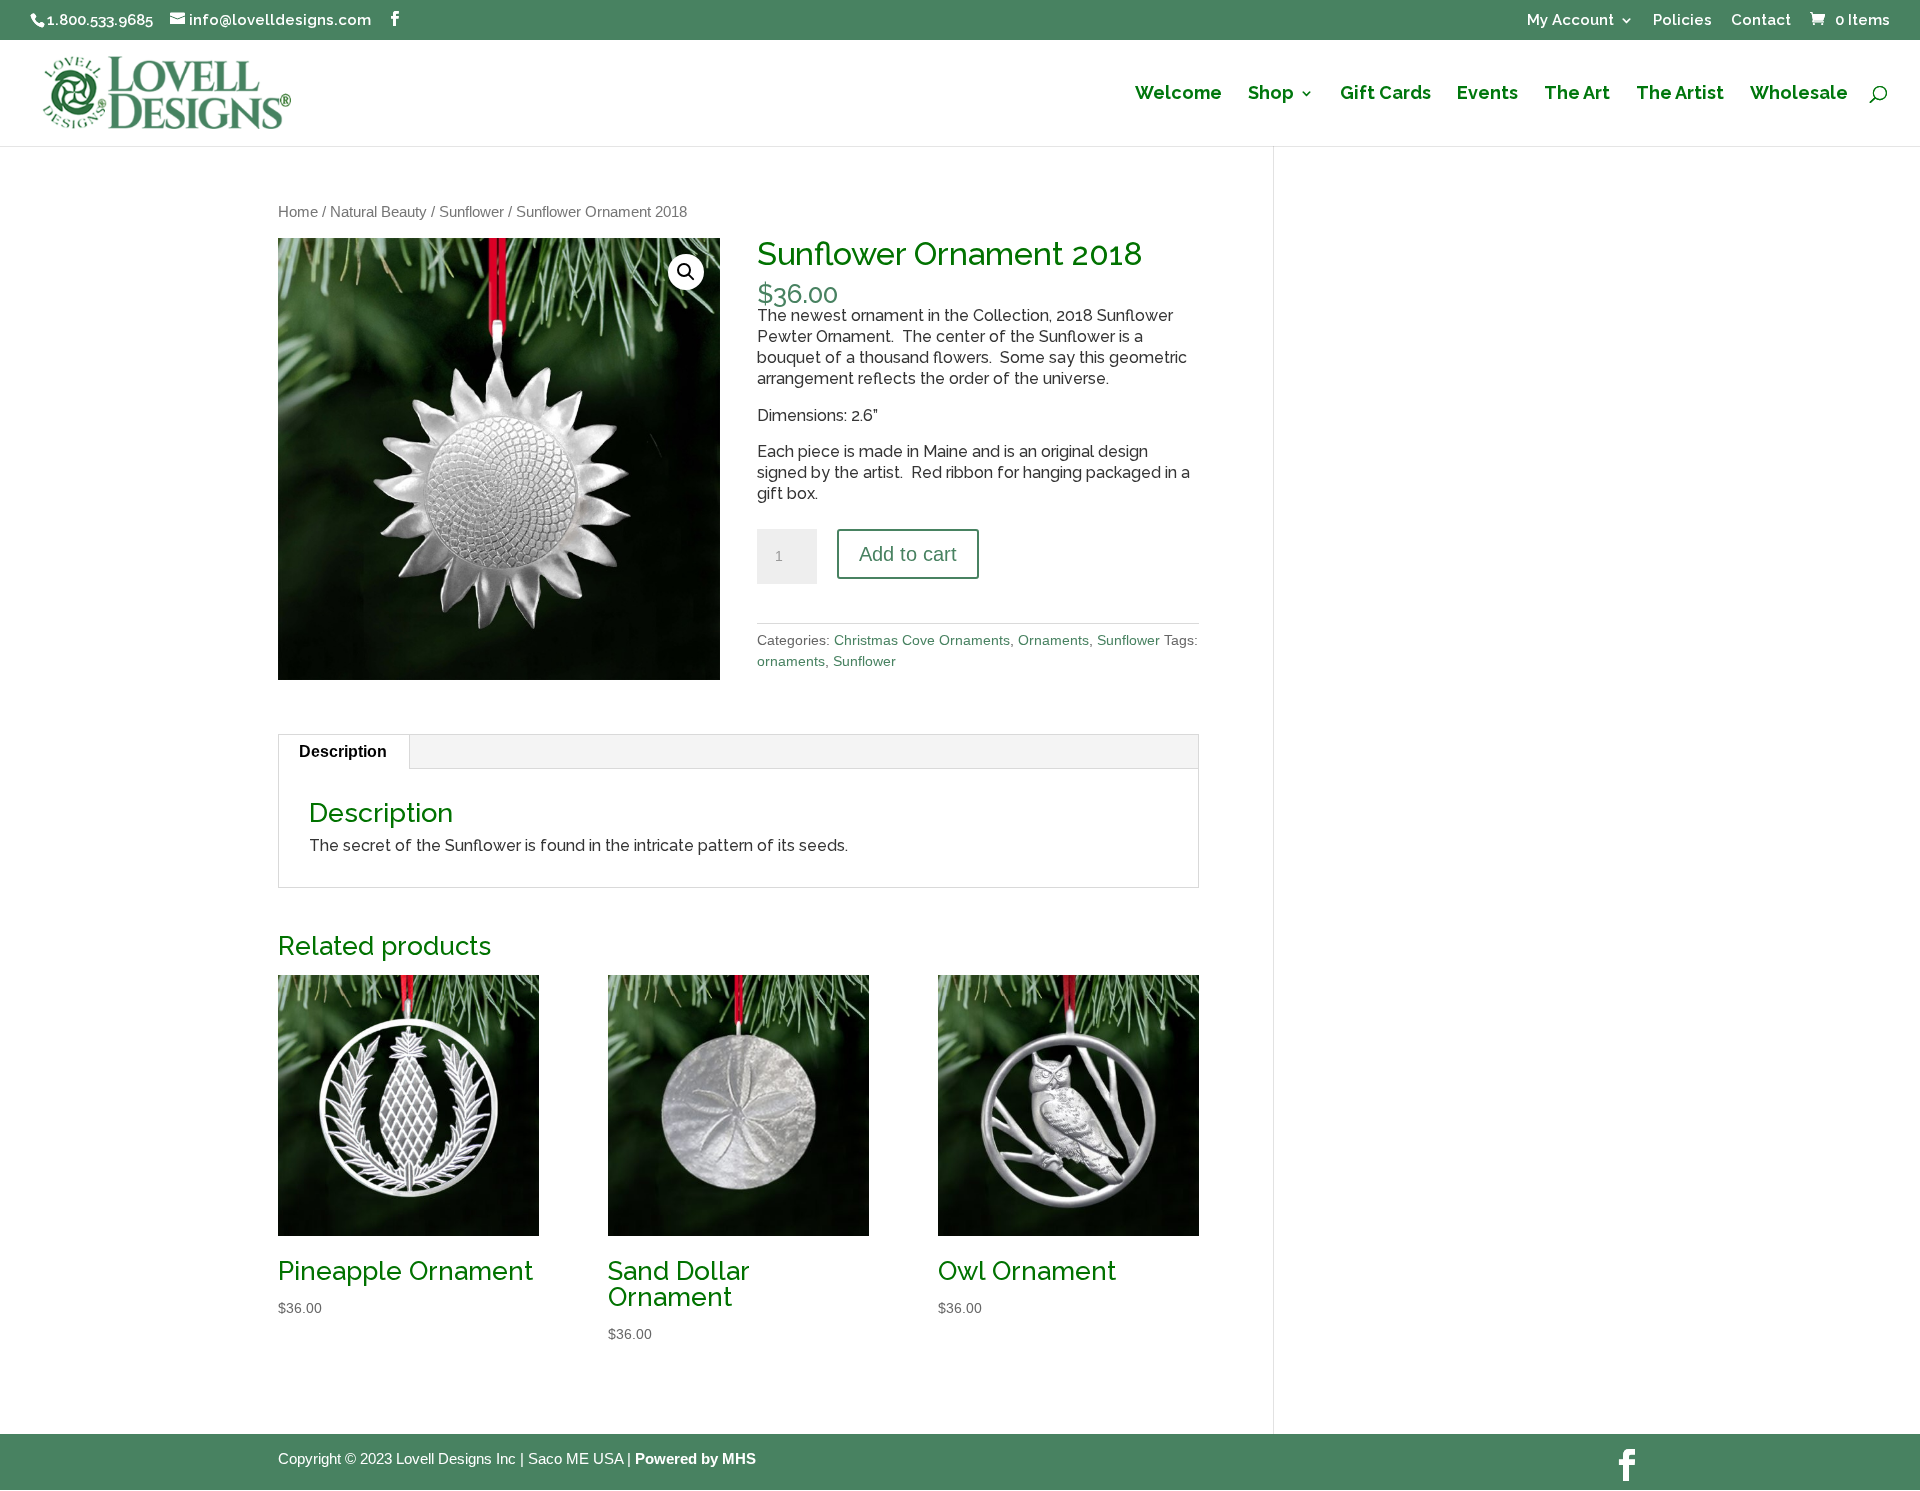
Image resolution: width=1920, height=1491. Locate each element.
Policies (1682, 21)
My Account (1570, 21)
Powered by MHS (695, 1458)
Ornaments (1053, 640)
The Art (1577, 94)
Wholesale (1799, 94)
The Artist (1680, 94)
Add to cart (908, 554)
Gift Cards (1385, 94)
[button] (686, 272)
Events (1487, 94)
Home (298, 212)
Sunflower (471, 212)
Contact (1761, 21)
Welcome (1178, 94)
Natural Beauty (378, 212)
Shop (1271, 94)
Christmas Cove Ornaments (922, 640)
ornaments (791, 661)
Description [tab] (343, 751)
